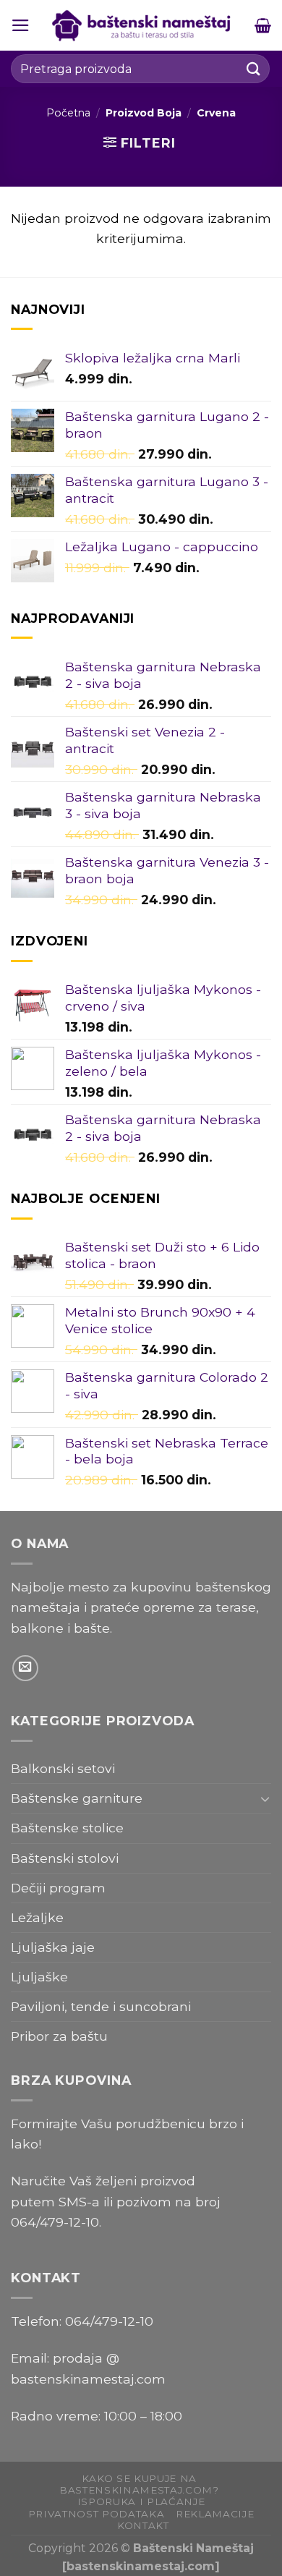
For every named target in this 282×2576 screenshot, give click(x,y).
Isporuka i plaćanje (141, 2501)
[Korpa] (263, 25)
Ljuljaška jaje (53, 1947)
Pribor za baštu (59, 2036)
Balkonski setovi (63, 1768)
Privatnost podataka (97, 2514)
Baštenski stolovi (65, 1858)
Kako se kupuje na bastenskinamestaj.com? (139, 2484)
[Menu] (21, 25)
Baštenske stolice (67, 1828)
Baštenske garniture (77, 1798)
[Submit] (254, 68)
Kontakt (143, 2525)
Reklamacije (215, 2514)
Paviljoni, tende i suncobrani (101, 2006)
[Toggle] (265, 1799)
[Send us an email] (25, 1668)
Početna (68, 113)
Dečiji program (58, 1888)
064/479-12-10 (55, 2222)
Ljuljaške (39, 1977)
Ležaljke (37, 1917)
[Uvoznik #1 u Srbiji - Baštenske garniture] (142, 25)
